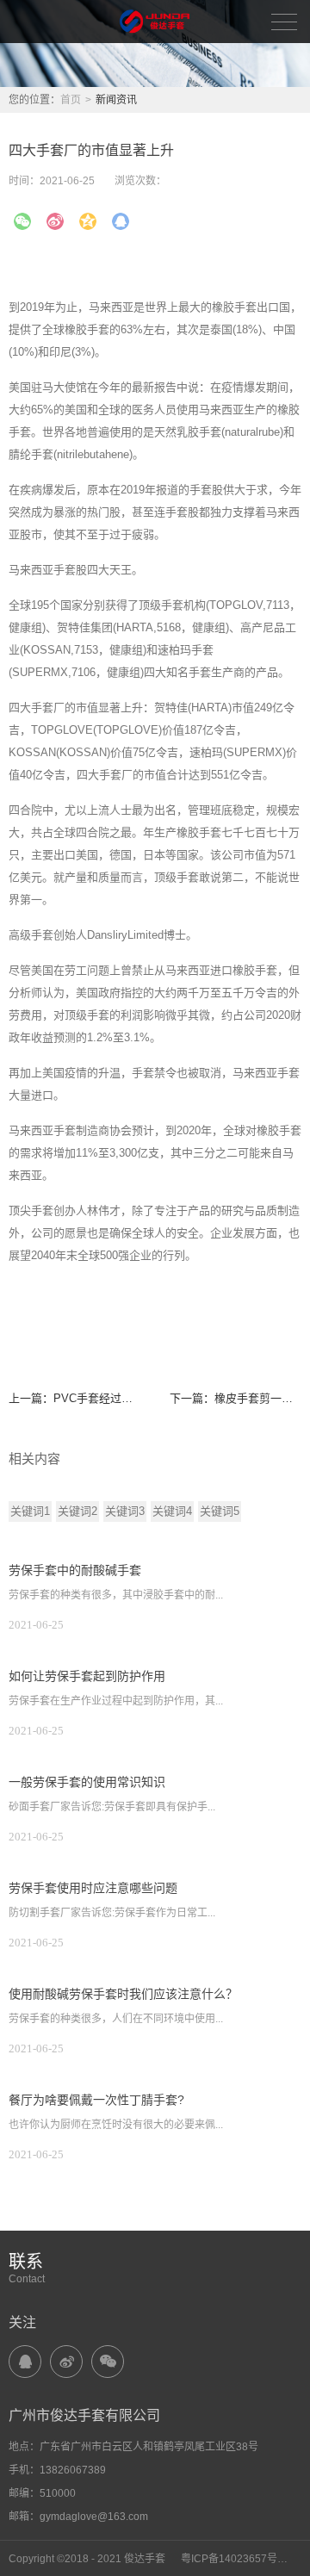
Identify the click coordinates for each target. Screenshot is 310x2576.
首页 (71, 100)
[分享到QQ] (25, 2362)
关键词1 (30, 1511)
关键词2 (77, 1511)
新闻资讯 (116, 100)
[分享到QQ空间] (88, 221)
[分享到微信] (22, 221)
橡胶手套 (87, 329)
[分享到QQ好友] (121, 221)
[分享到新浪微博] (55, 221)
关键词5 (220, 1511)
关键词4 (172, 1511)
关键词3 (125, 1511)
